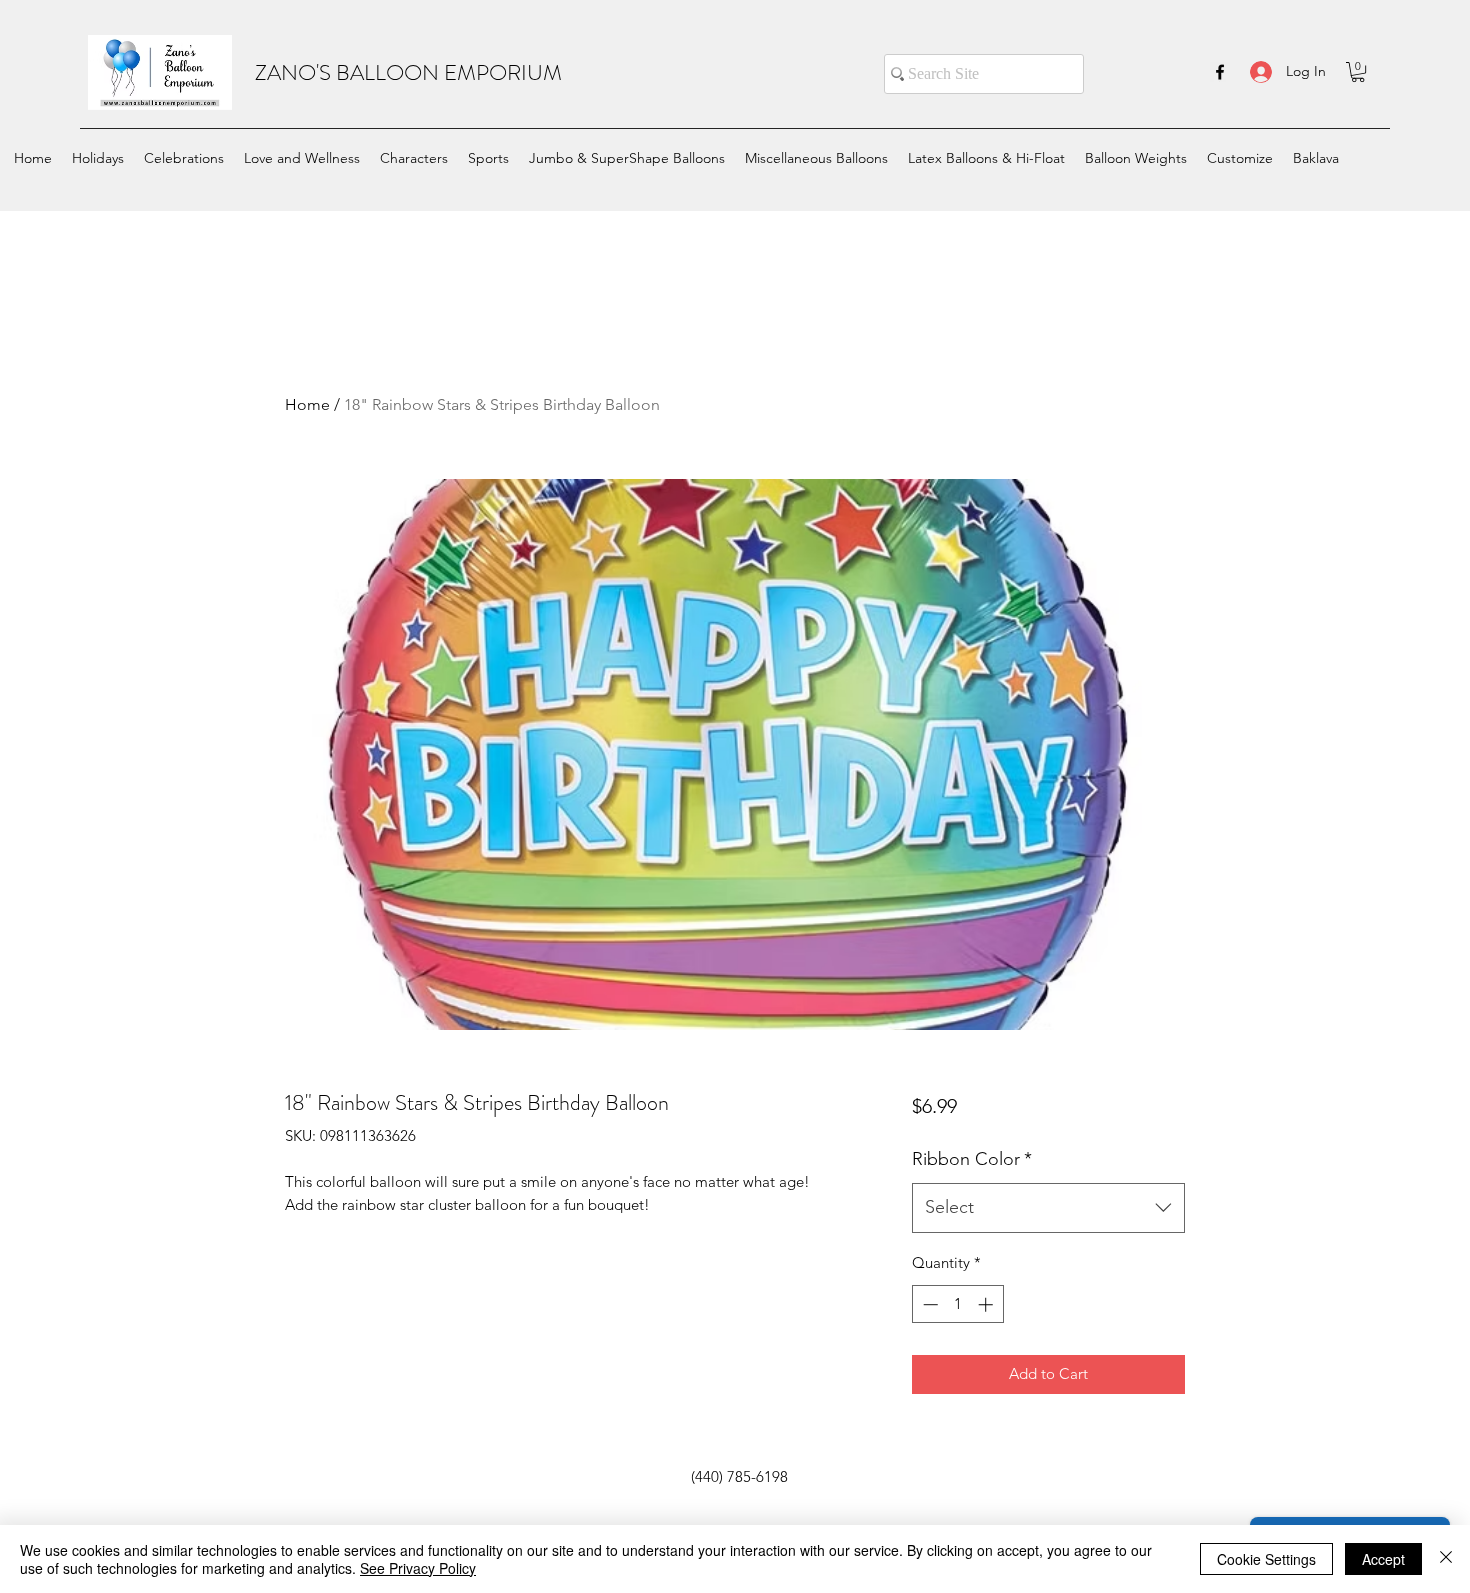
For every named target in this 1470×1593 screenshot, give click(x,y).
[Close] (1446, 1559)
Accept (1383, 1559)
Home (307, 404)
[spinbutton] (957, 1304)
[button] (1358, 72)
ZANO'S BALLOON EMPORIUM (408, 72)
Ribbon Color (972, 1159)
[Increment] (987, 1304)
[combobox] (1048, 1208)
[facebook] (1220, 72)
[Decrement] (928, 1304)
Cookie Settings (1266, 1559)
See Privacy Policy (418, 1568)
